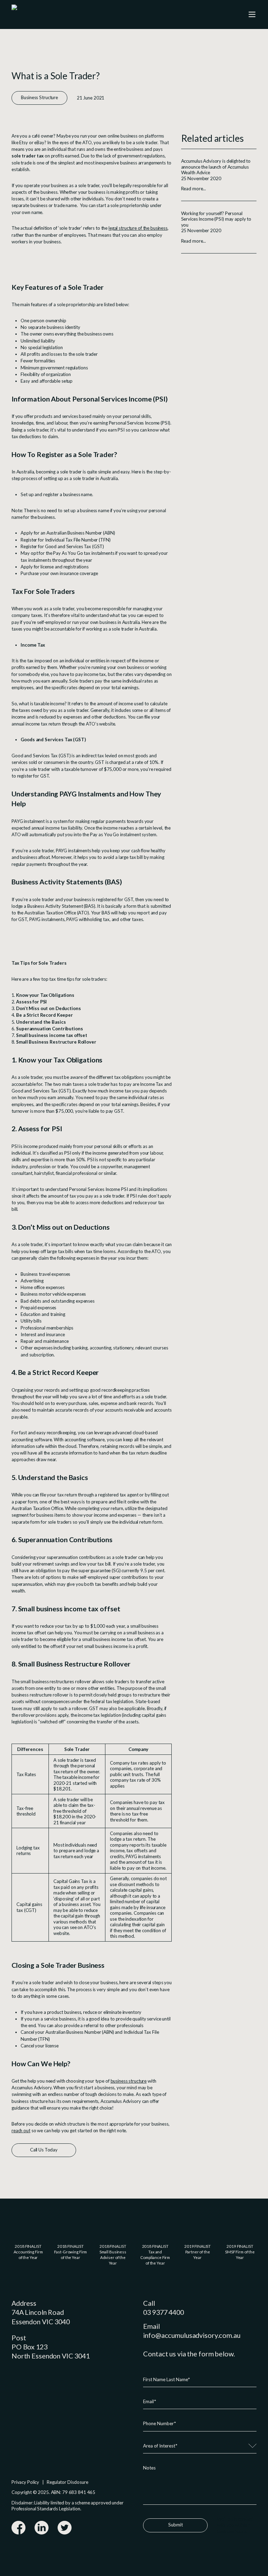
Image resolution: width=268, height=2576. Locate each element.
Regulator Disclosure (67, 2482)
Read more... (193, 189)
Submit (176, 2525)
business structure (129, 2081)
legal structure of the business (138, 228)
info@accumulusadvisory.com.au (192, 2335)
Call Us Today (44, 2150)
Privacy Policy (25, 2482)
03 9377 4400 (163, 2312)
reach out (21, 2130)
